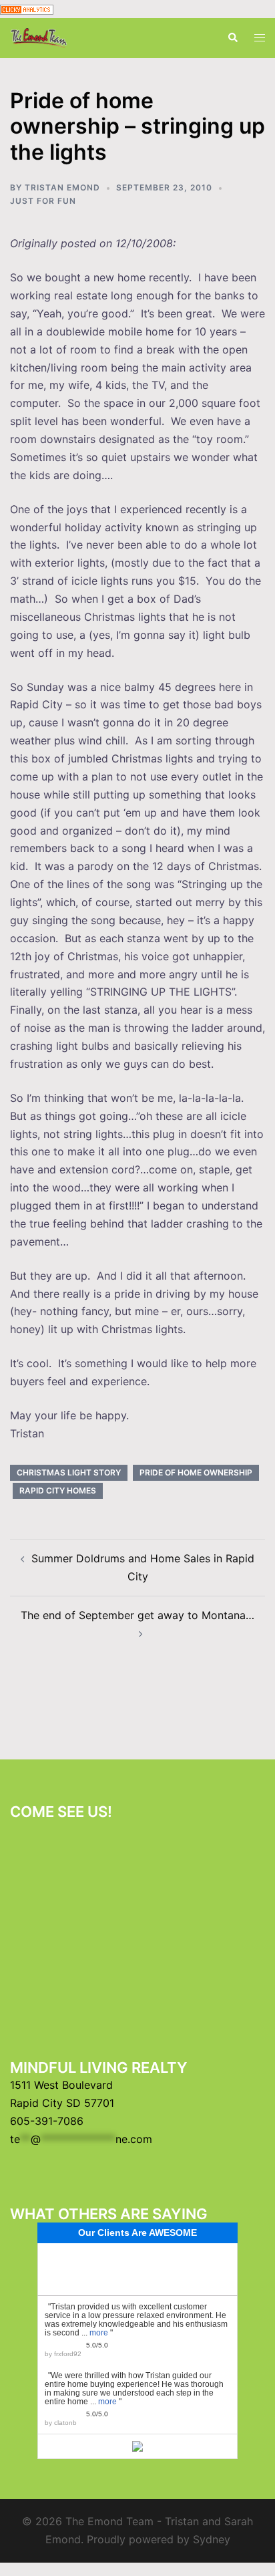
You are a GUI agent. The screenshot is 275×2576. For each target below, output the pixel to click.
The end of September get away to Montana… (137, 1615)
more (99, 2333)
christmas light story (69, 1472)
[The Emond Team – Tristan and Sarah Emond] (39, 37)
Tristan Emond (62, 187)
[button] (232, 38)
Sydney (212, 2539)
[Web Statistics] (27, 9)
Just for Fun (43, 201)
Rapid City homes (58, 1490)
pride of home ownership (196, 1472)
